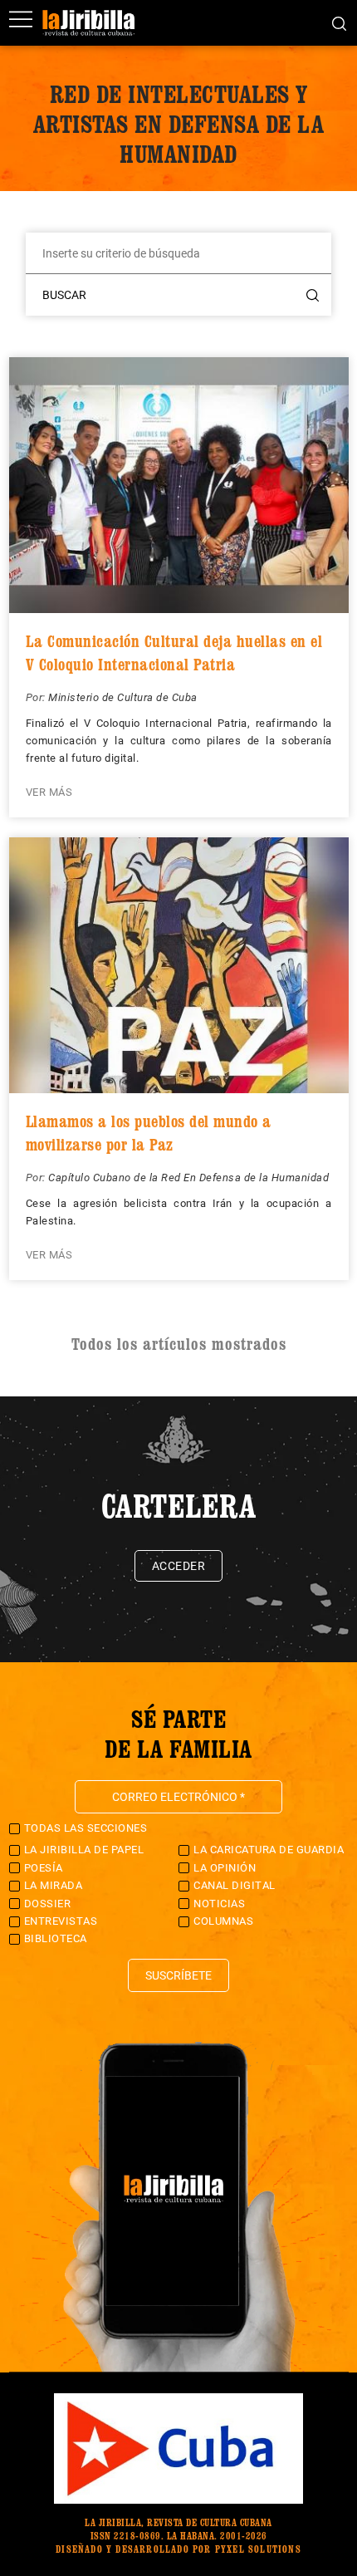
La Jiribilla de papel (84, 1850)
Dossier (48, 1904)
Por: (37, 697)
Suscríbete (178, 1975)
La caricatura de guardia (269, 1850)
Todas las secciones (86, 1828)
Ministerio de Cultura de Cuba (123, 697)
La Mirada (54, 1885)
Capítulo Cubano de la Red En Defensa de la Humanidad (188, 1178)
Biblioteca (56, 1938)
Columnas (223, 1921)
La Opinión (225, 1868)
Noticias (219, 1904)
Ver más (49, 792)
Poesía (44, 1868)
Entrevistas (61, 1921)
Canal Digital (235, 1885)
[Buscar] (339, 22)
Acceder (179, 1566)
